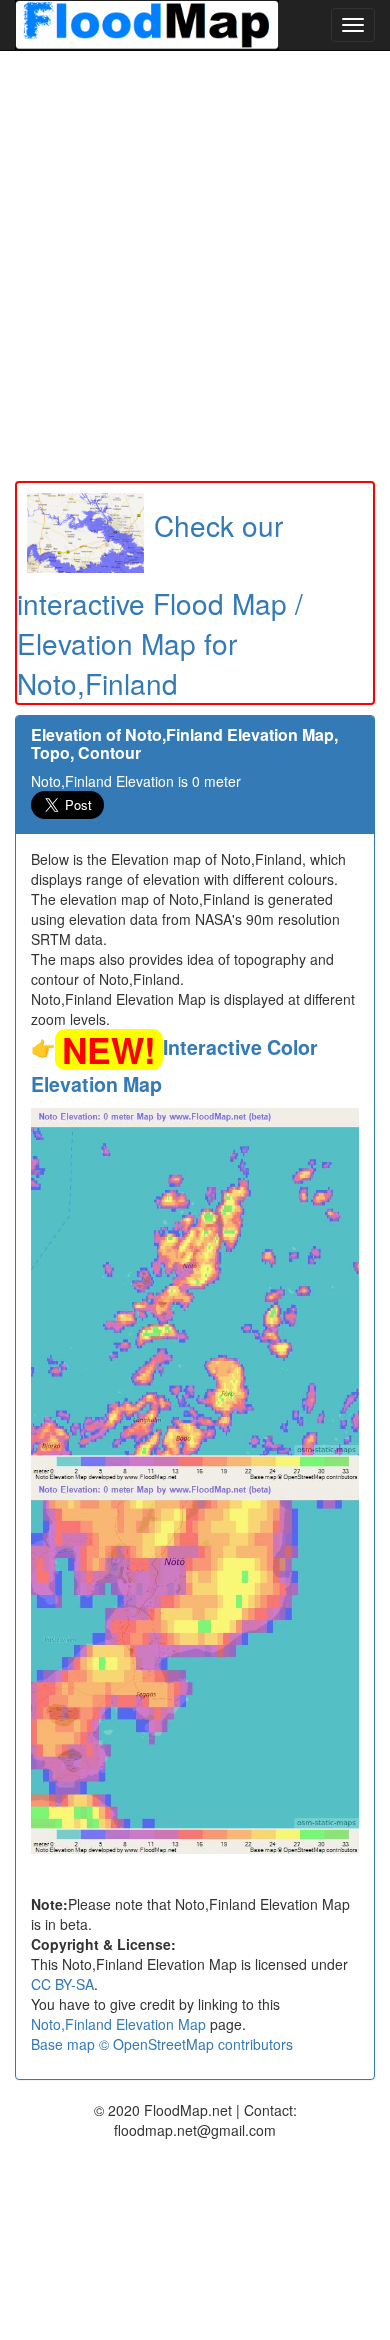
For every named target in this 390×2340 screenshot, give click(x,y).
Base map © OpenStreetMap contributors (162, 2044)
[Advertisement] (195, 266)
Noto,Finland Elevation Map (118, 2024)
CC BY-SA (62, 1984)
